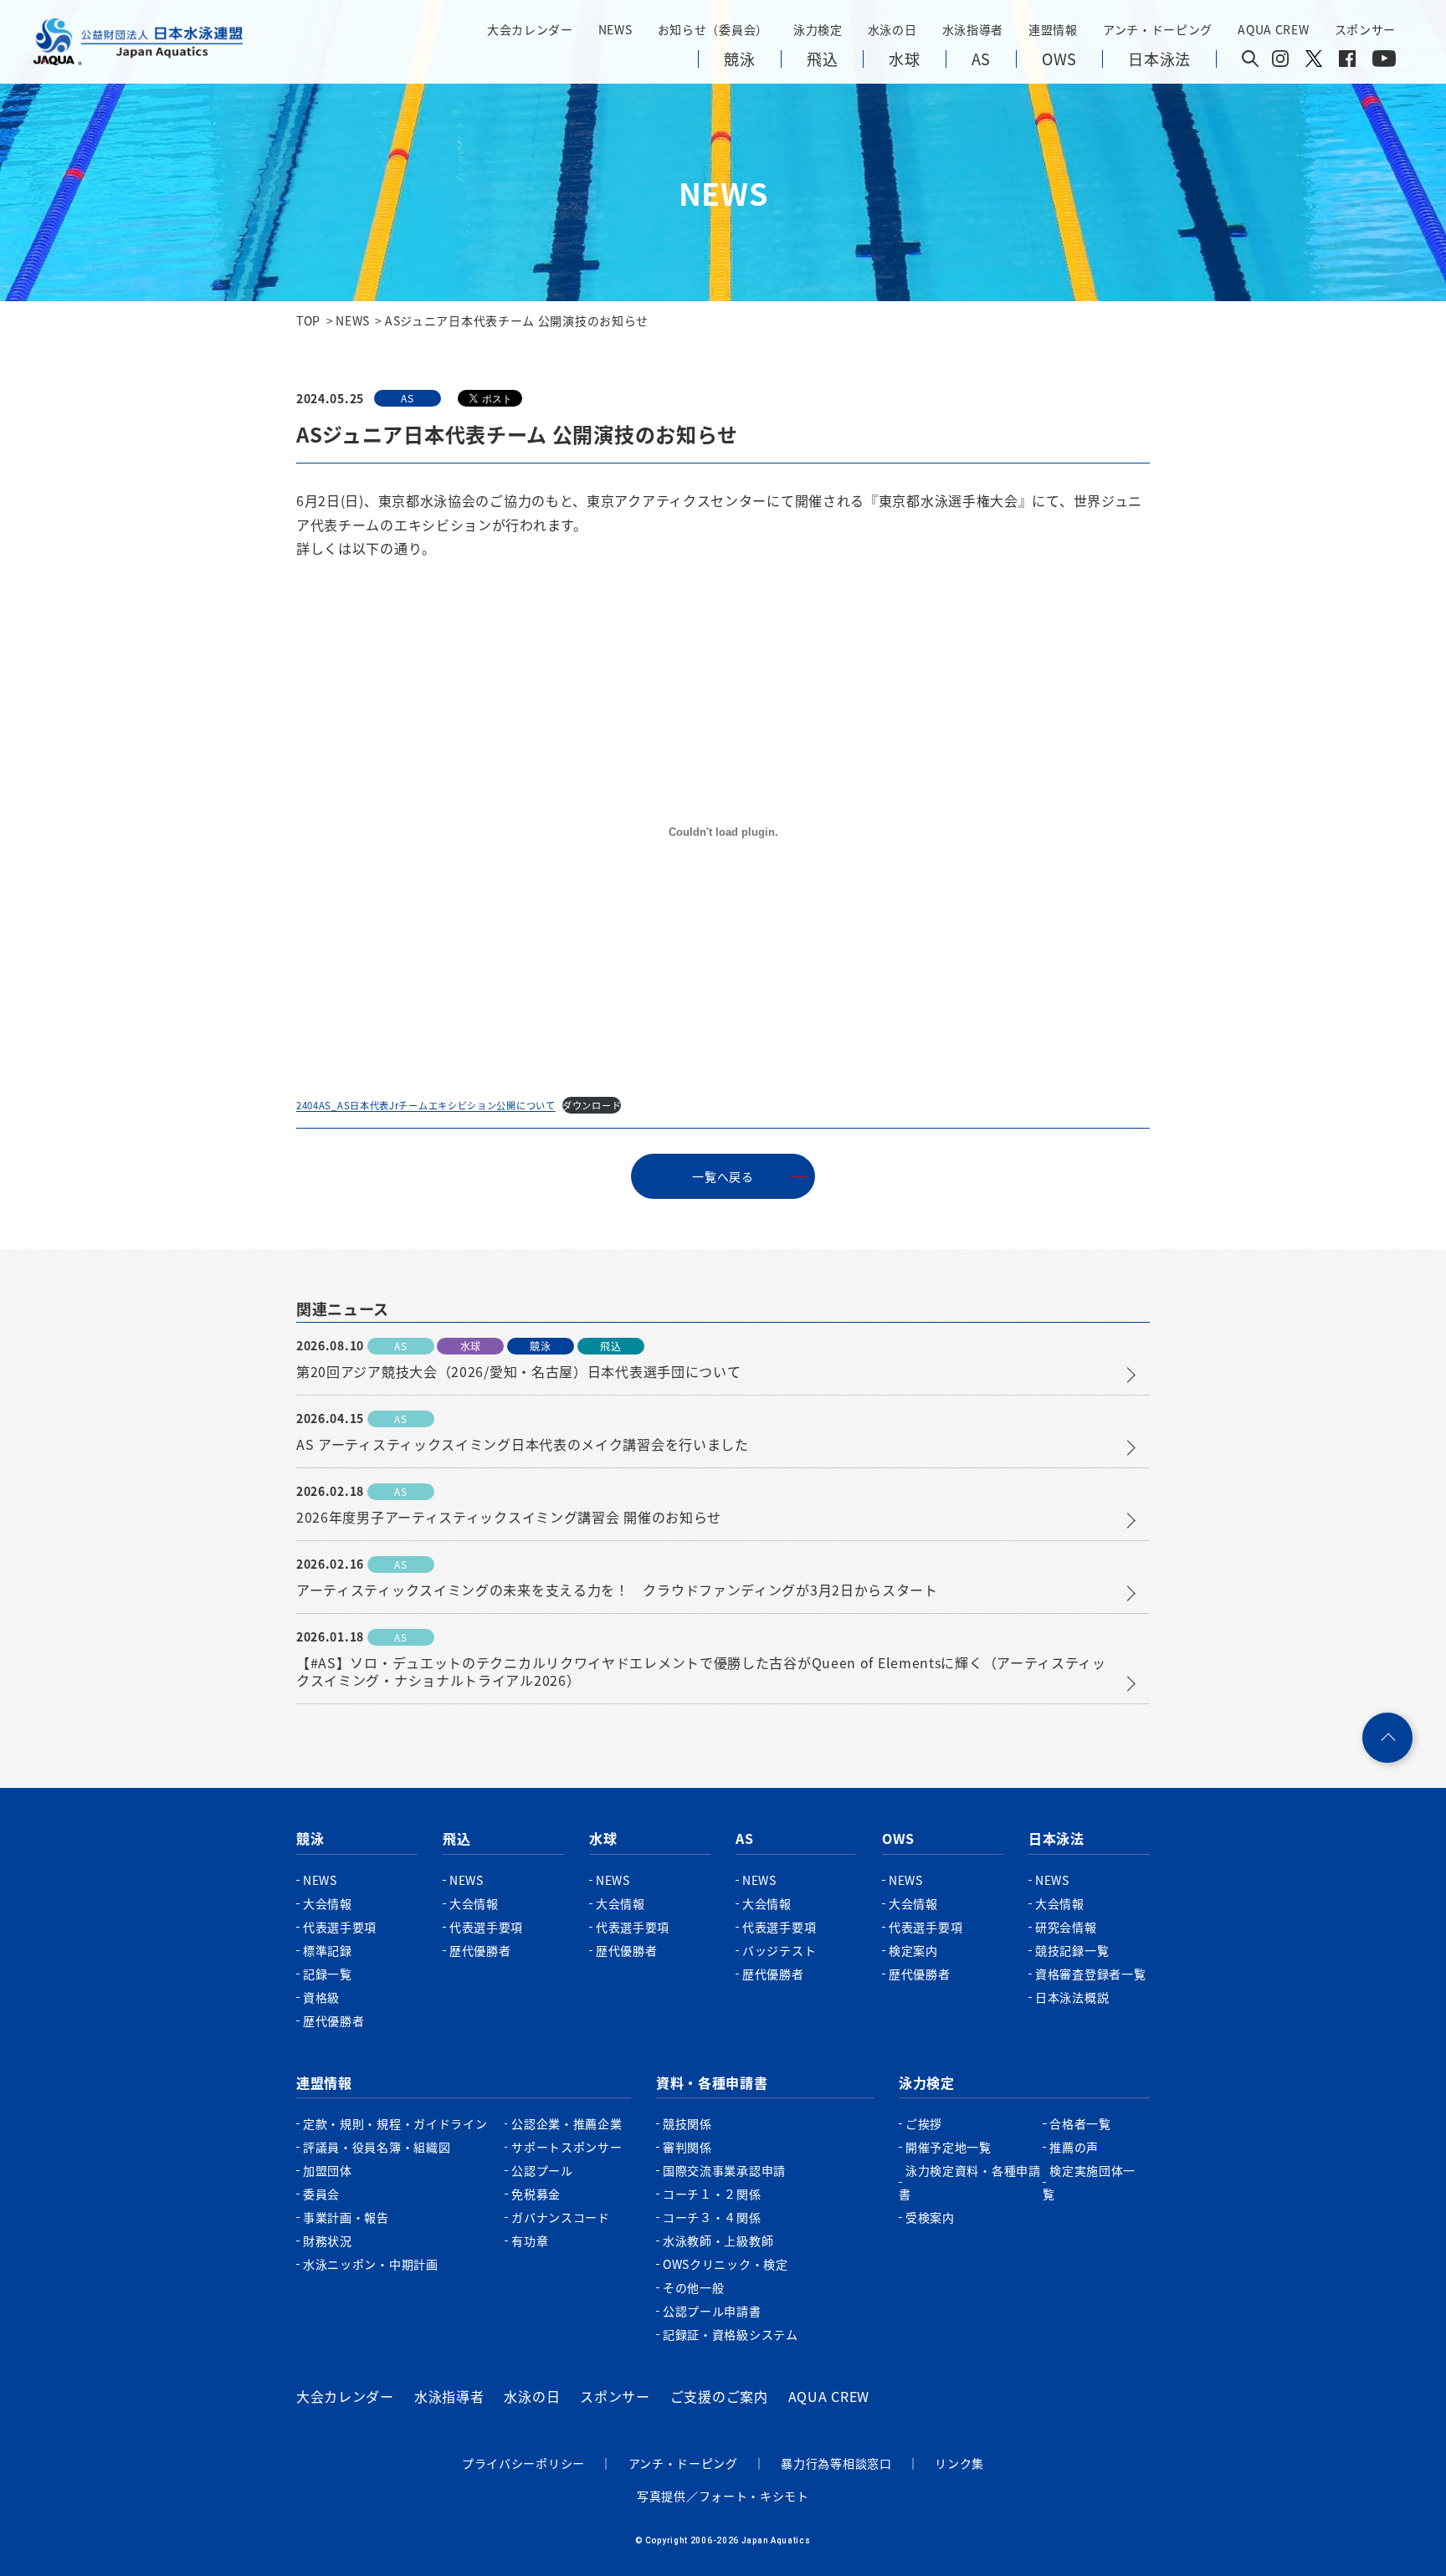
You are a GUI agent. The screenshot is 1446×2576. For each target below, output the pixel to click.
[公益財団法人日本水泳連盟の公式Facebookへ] (1347, 62)
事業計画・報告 (346, 2217)
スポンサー (1366, 29)
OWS (898, 1838)
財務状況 (328, 2241)
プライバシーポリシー (523, 2463)
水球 (603, 1838)
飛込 (456, 1838)
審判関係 (687, 2147)
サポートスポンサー (567, 2147)
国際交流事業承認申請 (724, 2170)
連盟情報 (324, 2082)
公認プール (542, 2170)
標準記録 (328, 1950)
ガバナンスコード (561, 2217)
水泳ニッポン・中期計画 (371, 2264)
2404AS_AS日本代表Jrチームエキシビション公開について (426, 1105)
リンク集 (959, 2463)
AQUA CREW (829, 2396)
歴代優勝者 (334, 2020)
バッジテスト (779, 1950)
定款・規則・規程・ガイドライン (395, 2123)
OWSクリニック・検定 (726, 2264)
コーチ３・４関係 (712, 2217)
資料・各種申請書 (712, 2082)
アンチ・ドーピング (683, 2463)
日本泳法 (1056, 1838)
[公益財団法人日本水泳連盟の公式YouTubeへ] (1384, 62)
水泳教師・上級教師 (718, 2241)
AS (744, 1838)
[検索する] (1250, 60)
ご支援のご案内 (719, 2396)
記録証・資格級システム (731, 2334)
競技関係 (687, 2123)
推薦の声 (1074, 2147)
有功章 (530, 2241)
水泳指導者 (449, 2396)
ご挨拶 (924, 2123)
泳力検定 (927, 2082)
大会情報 (328, 1903)
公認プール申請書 (712, 2311)
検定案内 (913, 1950)
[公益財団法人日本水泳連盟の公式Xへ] (1314, 62)
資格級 (321, 1997)
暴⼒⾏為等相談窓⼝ (836, 2463)
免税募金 (536, 2194)
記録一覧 (328, 1974)
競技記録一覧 (1072, 1950)
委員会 (321, 2194)
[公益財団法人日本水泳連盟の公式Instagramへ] (1280, 62)
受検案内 (930, 2217)
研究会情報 (1066, 1927)
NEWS (615, 29)
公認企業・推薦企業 (567, 2123)
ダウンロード (592, 1105)
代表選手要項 (340, 1927)
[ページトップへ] (1387, 1738)
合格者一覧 (1080, 2123)
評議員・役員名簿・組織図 (377, 2147)
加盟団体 (328, 2170)
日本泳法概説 (1072, 1997)
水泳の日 (532, 2396)
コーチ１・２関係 (712, 2194)
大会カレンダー (345, 2396)
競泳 (310, 1838)
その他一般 (694, 2287)
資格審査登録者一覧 (1090, 1974)
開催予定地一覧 (949, 2147)
